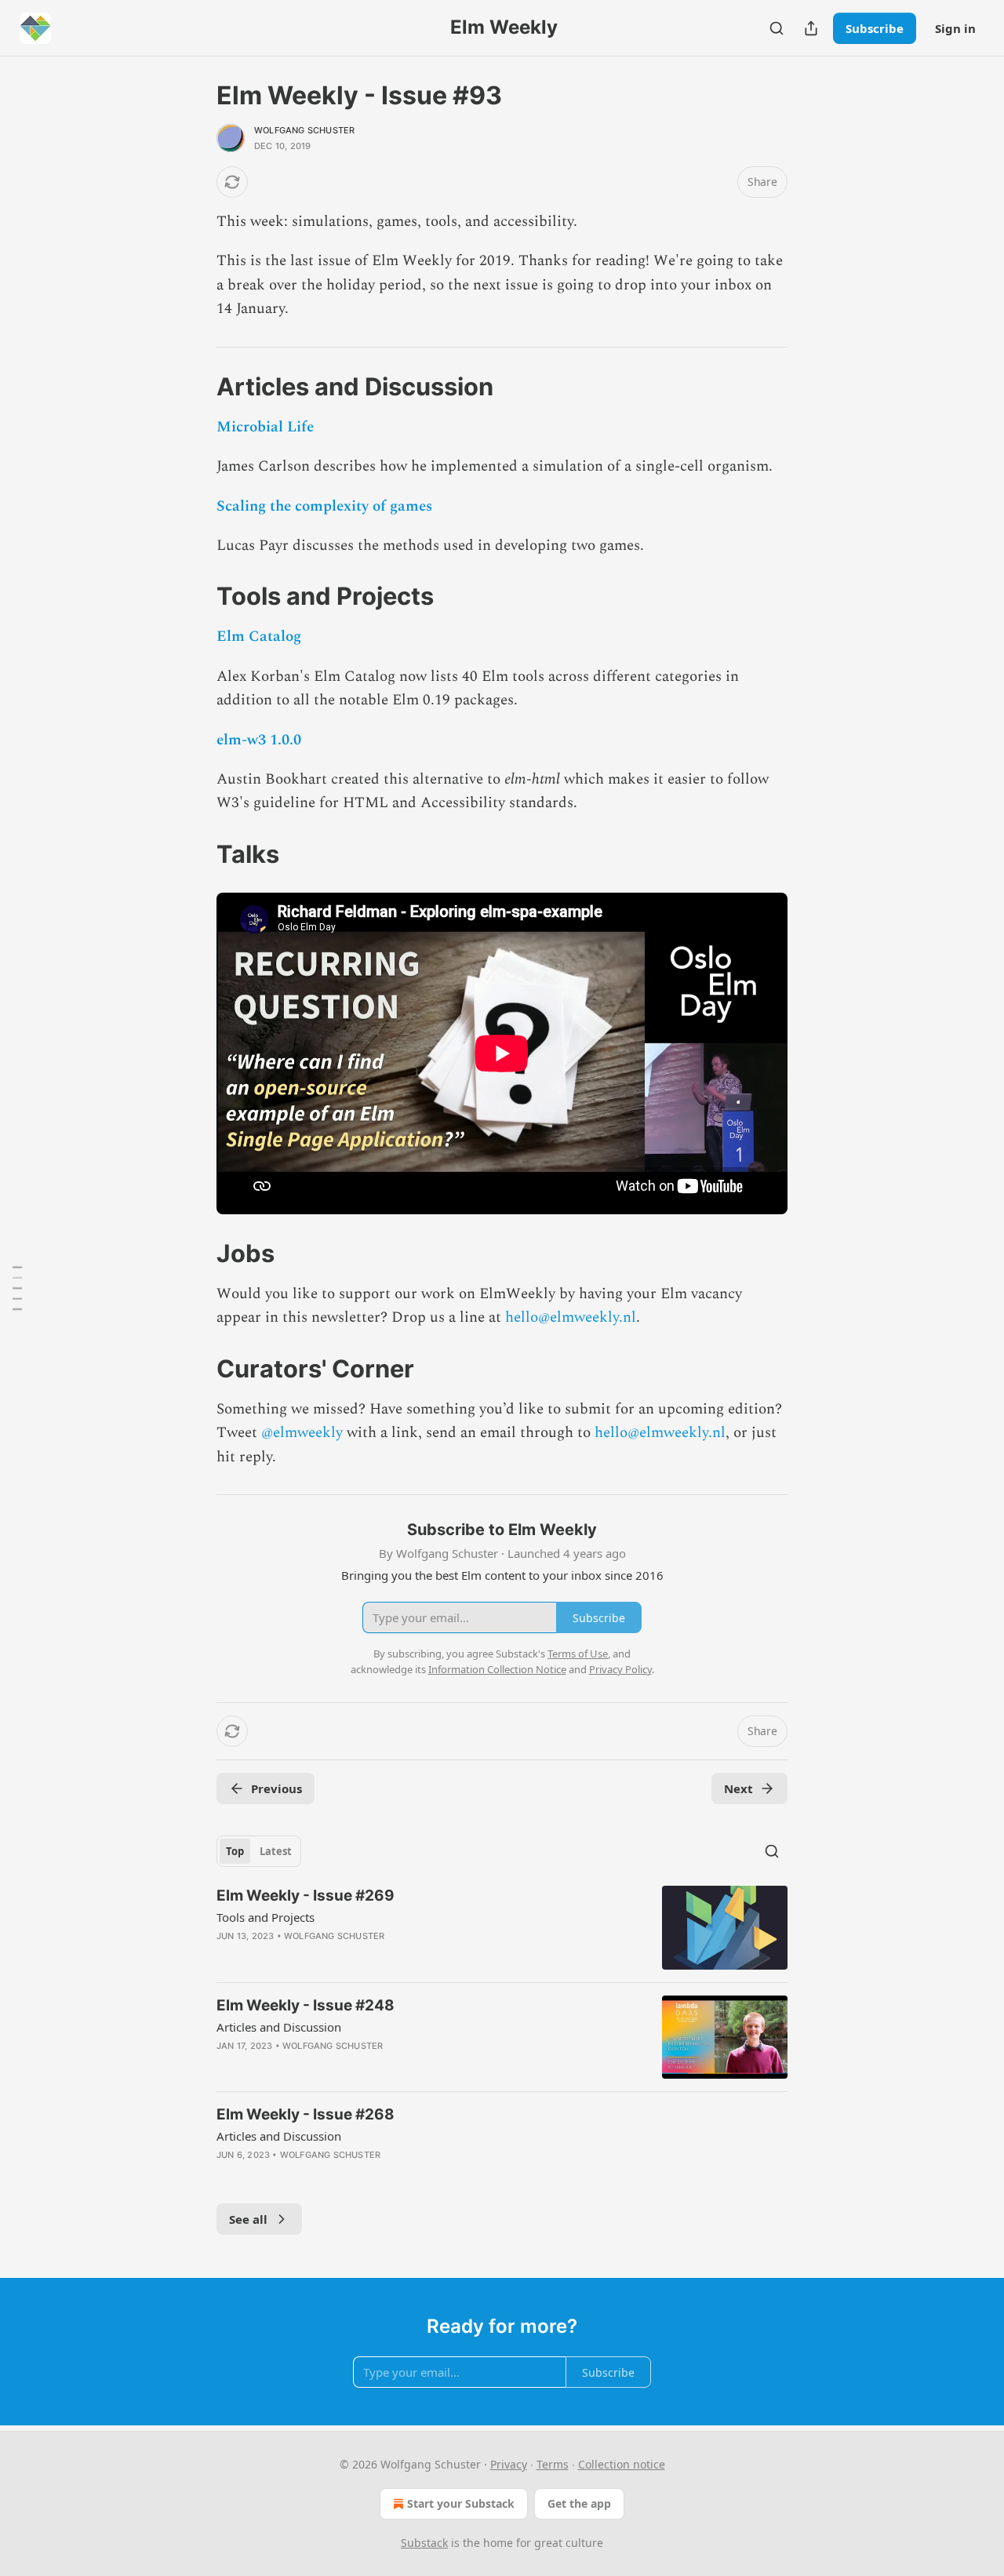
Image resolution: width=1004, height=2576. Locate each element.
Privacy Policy (620, 1669)
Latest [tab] (276, 1851)
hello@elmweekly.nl (571, 1317)
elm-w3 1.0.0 (259, 740)
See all (248, 2219)
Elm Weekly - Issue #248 (306, 2005)
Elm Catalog (259, 637)
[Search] (777, 28)
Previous (276, 1788)
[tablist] (259, 1851)
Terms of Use (578, 1654)
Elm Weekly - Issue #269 (306, 1896)
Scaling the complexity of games (324, 506)
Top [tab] (235, 1851)
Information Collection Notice (497, 1669)
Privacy (509, 2464)
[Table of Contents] (17, 1288)
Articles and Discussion (279, 2027)
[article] (502, 1928)
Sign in (955, 28)
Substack (424, 2543)
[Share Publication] (811, 28)
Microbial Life (265, 427)
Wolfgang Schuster (304, 130)
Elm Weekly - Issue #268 (306, 2114)
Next (738, 1788)
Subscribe (875, 28)
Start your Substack (461, 2503)
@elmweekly (302, 1433)
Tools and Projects (266, 1917)
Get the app (579, 2503)
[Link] (195, 387)
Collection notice (622, 2464)
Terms (553, 2464)
